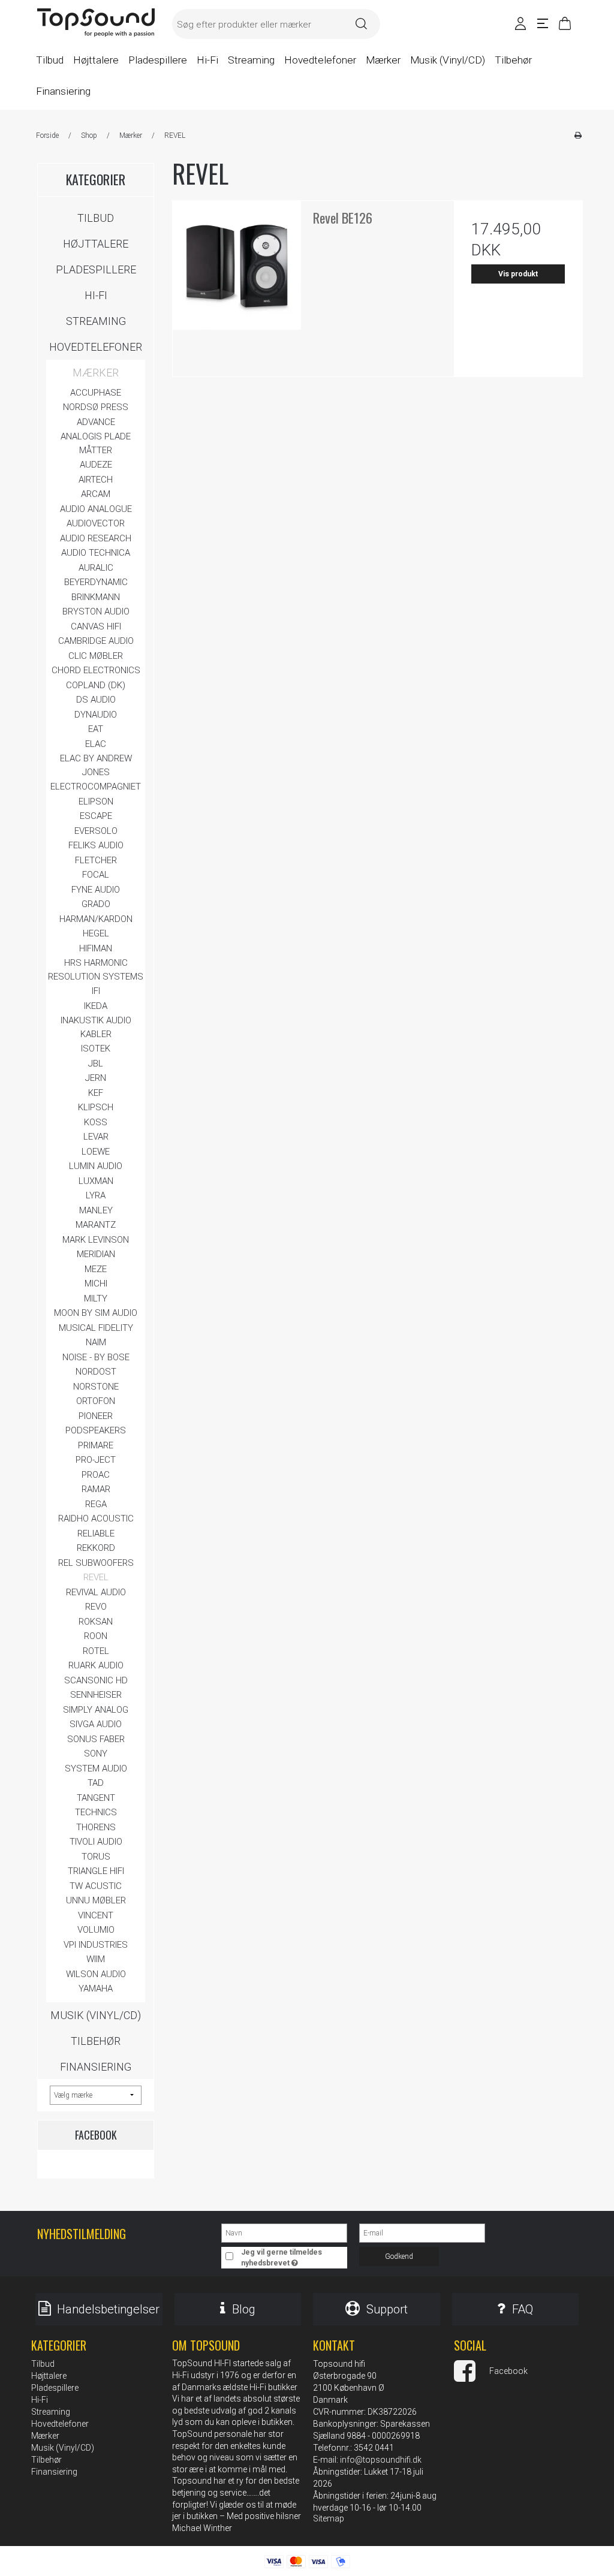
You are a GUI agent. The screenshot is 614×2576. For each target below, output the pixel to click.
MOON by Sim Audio (96, 1313)
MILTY (96, 1298)
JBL (96, 1063)
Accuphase (96, 393)
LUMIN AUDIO (96, 1166)
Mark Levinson (96, 1240)
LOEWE (96, 1152)
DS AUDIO (96, 700)
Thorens (96, 1827)
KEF (96, 1093)
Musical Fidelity (96, 1328)
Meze (96, 1269)
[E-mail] (422, 2232)
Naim (96, 1342)
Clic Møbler (96, 656)
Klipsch (96, 1107)
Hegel (96, 933)
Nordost (96, 1372)
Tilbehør (96, 2041)
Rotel (96, 1651)
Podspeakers (96, 1430)
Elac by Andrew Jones (96, 765)
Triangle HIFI (96, 1871)
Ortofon (96, 1401)
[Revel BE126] (237, 265)
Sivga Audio (96, 1724)
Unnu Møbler (96, 1900)
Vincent (96, 1915)
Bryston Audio (96, 611)
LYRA (96, 1195)
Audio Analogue (96, 509)
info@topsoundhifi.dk (381, 2460)
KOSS (96, 1122)
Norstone (96, 1387)
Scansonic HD (96, 1680)
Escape (96, 816)
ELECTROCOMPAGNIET (96, 787)
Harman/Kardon (96, 919)
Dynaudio (96, 715)
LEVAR (96, 1137)
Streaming (96, 321)
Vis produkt (518, 274)
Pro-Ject (96, 1460)
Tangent (96, 1798)
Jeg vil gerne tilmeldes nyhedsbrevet (293, 2257)
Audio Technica (96, 553)
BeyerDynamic (96, 582)
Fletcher (96, 860)
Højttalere (96, 244)
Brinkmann (96, 597)
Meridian (96, 1254)
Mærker (96, 373)
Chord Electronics (96, 670)
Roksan (96, 1622)
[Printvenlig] (578, 135)
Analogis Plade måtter (96, 443)
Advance (96, 422)
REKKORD (96, 1548)
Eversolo (96, 831)
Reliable (96, 1533)
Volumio (96, 1930)
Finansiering (96, 2067)
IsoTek (96, 1049)
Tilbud (96, 218)
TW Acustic (96, 1886)
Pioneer (96, 1416)
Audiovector (96, 523)
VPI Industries (96, 1945)
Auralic (96, 568)
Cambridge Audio (96, 641)
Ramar (96, 1489)
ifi (96, 991)
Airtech (96, 480)
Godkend (399, 2256)
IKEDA (96, 1006)
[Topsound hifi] (96, 23)
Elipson (96, 802)
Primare (96, 1445)
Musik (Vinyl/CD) (96, 2015)
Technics (96, 1812)
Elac (96, 744)
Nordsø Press (96, 407)
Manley (96, 1210)
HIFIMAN (96, 948)
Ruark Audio (96, 1665)
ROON (96, 1636)
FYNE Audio (96, 890)
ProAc (96, 1475)
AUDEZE (96, 465)
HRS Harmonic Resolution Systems (96, 970)
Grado (96, 904)
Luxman (96, 1181)
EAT (96, 729)
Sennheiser (96, 1695)
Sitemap (329, 2518)
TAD (96, 1783)
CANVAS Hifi (96, 626)
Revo (96, 1607)
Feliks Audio (96, 845)
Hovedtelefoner (96, 347)
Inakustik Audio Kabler (96, 1027)
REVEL (96, 1577)
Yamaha (96, 1989)
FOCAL (96, 875)
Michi (96, 1284)
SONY (96, 1754)
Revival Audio (96, 1592)
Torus (96, 1857)
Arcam (96, 494)
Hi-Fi (96, 295)
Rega (96, 1504)
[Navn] (284, 2232)
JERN (96, 1078)
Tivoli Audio (96, 1842)
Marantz (96, 1225)
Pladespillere (96, 269)
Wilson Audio (96, 1974)
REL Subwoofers (96, 1563)
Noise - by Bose (96, 1357)
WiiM (96, 1959)
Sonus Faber (96, 1739)
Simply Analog (96, 1710)
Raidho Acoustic (96, 1519)
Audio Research (96, 538)
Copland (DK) (96, 685)
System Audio (96, 1768)
